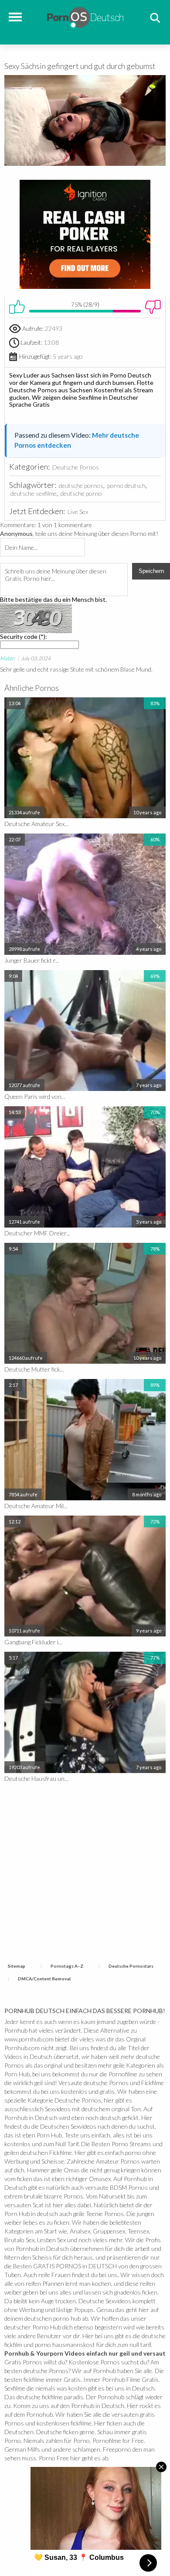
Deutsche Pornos (76, 467)
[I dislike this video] (153, 307)
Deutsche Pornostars (131, 1966)
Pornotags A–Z (67, 1966)
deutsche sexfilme (34, 493)
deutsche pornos (81, 485)
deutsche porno (81, 493)
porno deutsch (126, 485)
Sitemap (17, 1966)
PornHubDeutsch (85, 16)
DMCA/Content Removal (44, 1979)
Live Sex (78, 512)
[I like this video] (17, 307)
